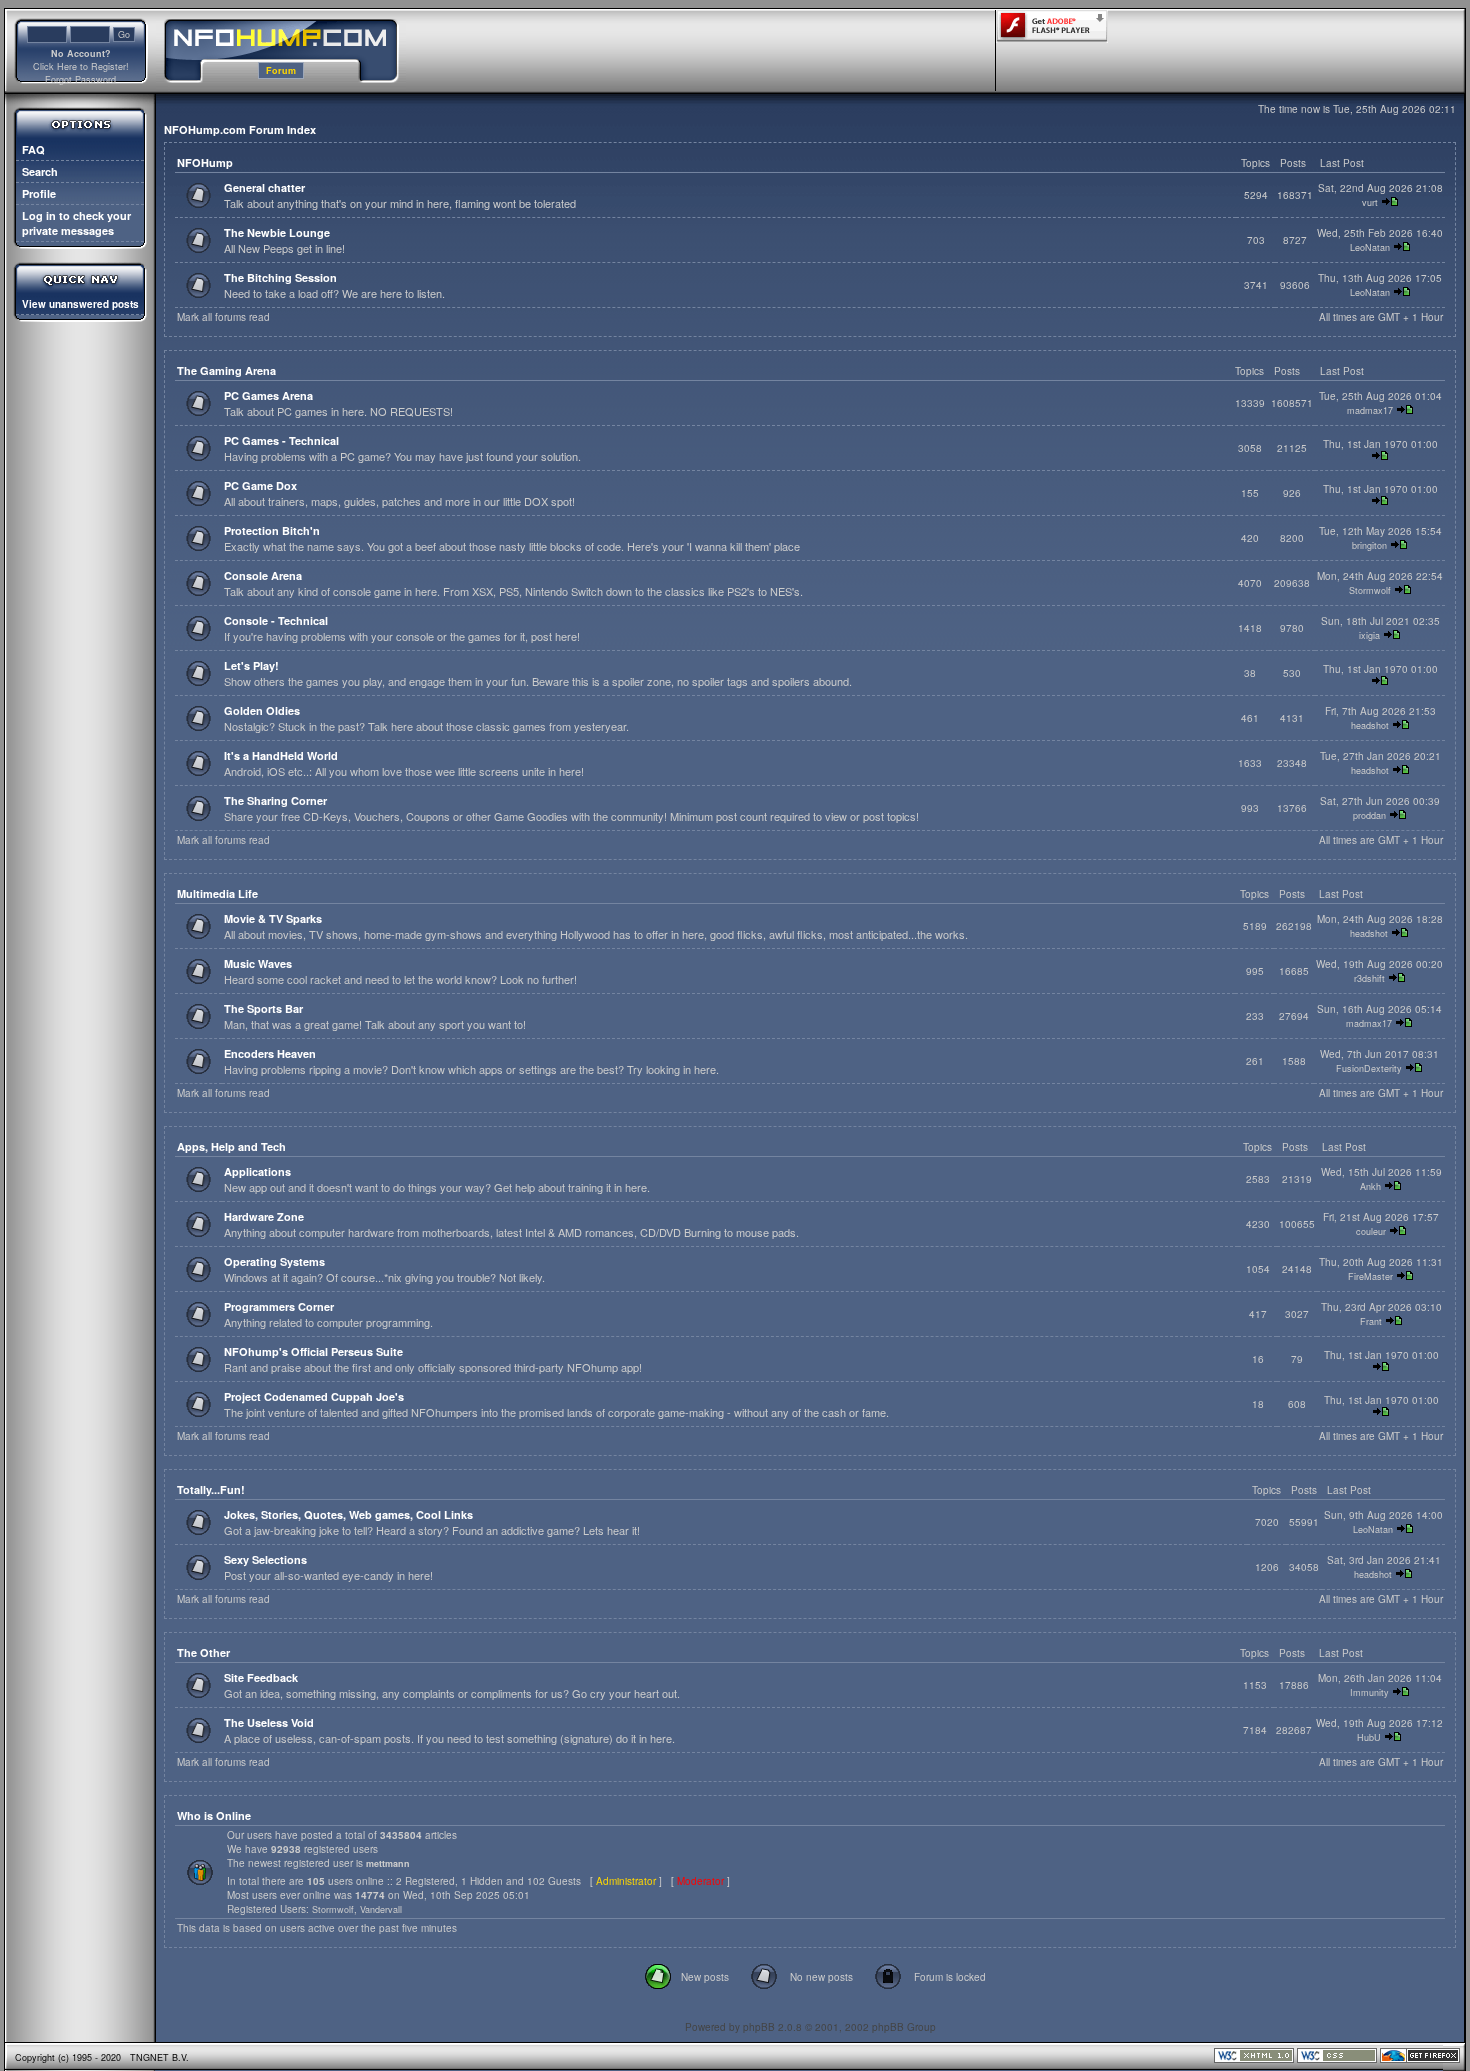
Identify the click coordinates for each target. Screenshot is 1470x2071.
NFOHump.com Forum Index (240, 129)
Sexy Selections (265, 1559)
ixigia (1369, 635)
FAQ (33, 149)
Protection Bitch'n (272, 530)
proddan (1369, 815)
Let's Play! (251, 665)
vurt (1370, 202)
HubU (1369, 1737)
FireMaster (1370, 1276)
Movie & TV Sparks (273, 918)
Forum (281, 70)
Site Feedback (261, 1677)
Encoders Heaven (270, 1053)
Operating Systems (274, 1261)
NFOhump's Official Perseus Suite (313, 1351)
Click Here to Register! (81, 66)
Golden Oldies (262, 710)
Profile (39, 193)
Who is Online (214, 1815)
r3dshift (1369, 978)
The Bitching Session (280, 277)
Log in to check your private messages (76, 223)
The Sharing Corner (275, 800)
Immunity (1369, 1692)
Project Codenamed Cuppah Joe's (314, 1396)
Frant (1371, 1321)
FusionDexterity (1369, 1068)
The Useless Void (269, 1722)
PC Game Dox (260, 485)
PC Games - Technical (281, 440)
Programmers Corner (279, 1306)
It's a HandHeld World (281, 755)
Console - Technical (276, 620)
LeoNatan (1370, 247)
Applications (257, 1171)
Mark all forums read (223, 317)
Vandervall (381, 1909)
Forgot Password (80, 79)
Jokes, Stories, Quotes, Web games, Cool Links (348, 1514)
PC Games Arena (268, 395)
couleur (1371, 1231)
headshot (1370, 725)
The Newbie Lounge (277, 232)
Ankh (1370, 1186)
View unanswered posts (80, 304)
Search (40, 171)
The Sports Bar (263, 1008)
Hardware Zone (264, 1216)
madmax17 (1370, 410)
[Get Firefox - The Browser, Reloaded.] (1420, 2059)
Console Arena (263, 575)
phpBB (759, 2027)
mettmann (388, 1863)
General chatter (264, 187)
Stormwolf (1370, 590)
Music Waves (258, 963)
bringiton (1369, 545)
